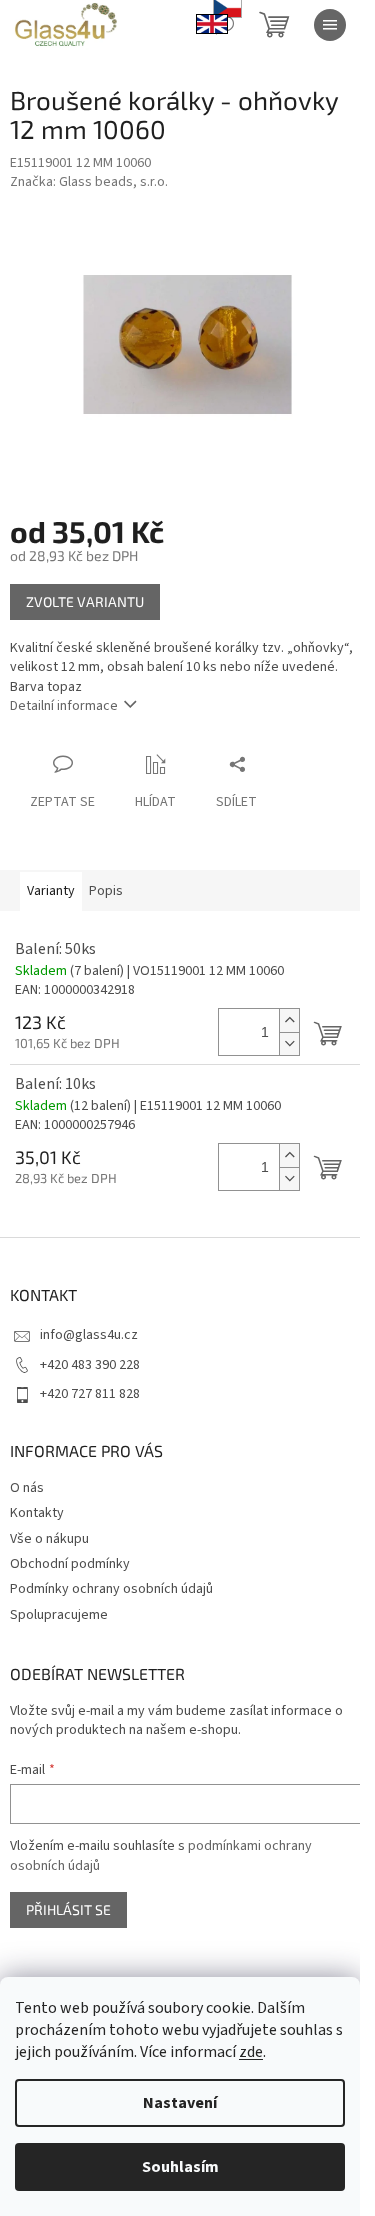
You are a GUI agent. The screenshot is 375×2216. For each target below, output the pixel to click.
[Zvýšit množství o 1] (289, 1020)
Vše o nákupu (49, 1539)
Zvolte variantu (85, 601)
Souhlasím (180, 2167)
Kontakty (37, 1513)
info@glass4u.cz (89, 1335)
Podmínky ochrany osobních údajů (111, 1589)
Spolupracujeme (59, 1615)
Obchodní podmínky (70, 1564)
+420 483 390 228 (90, 1365)
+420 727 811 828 (90, 1394)
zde (251, 2052)
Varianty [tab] (51, 891)
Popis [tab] (106, 891)
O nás (27, 1488)
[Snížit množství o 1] (289, 1043)
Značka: (89, 182)
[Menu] (330, 25)
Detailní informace (64, 706)
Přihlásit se (68, 1909)
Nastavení (180, 2103)
